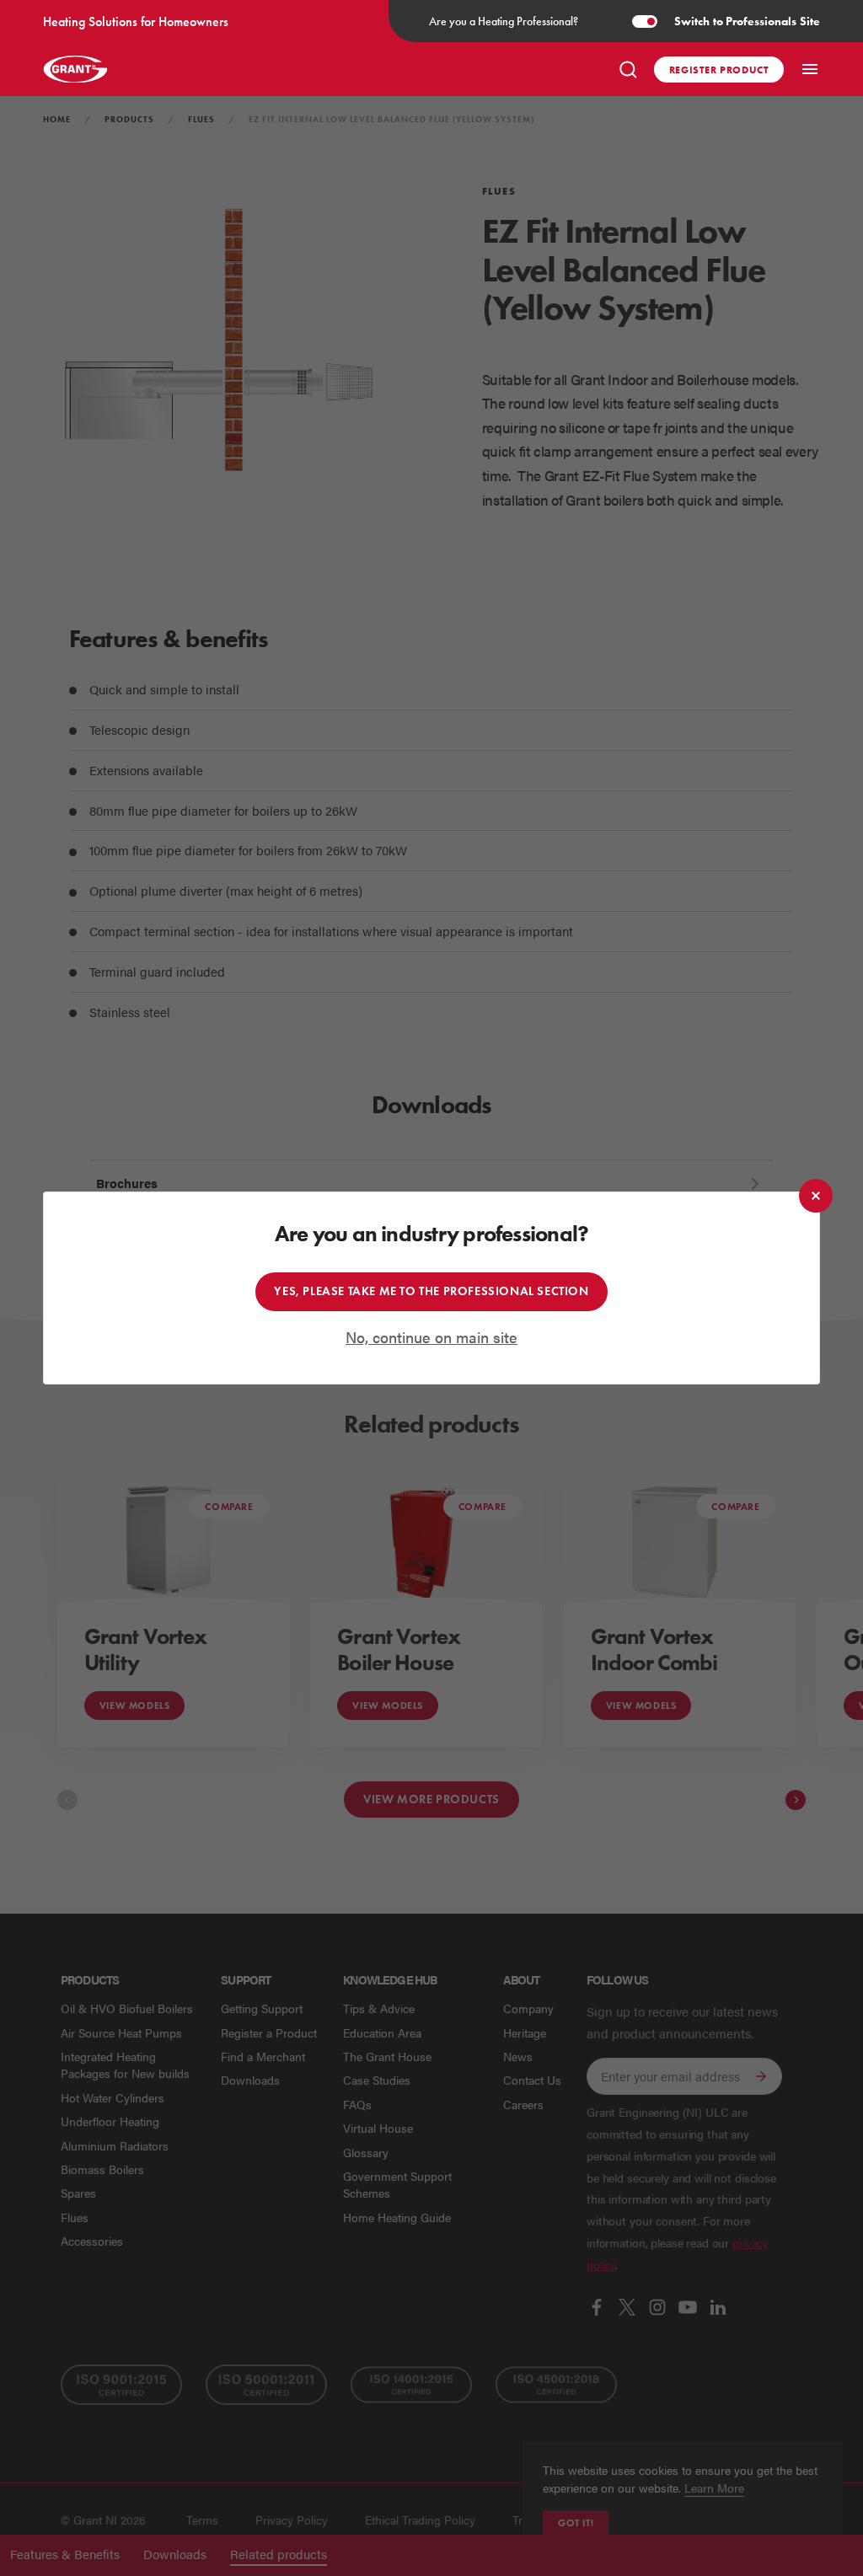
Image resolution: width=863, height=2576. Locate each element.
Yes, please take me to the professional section (431, 1291)
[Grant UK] (75, 69)
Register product (719, 70)
